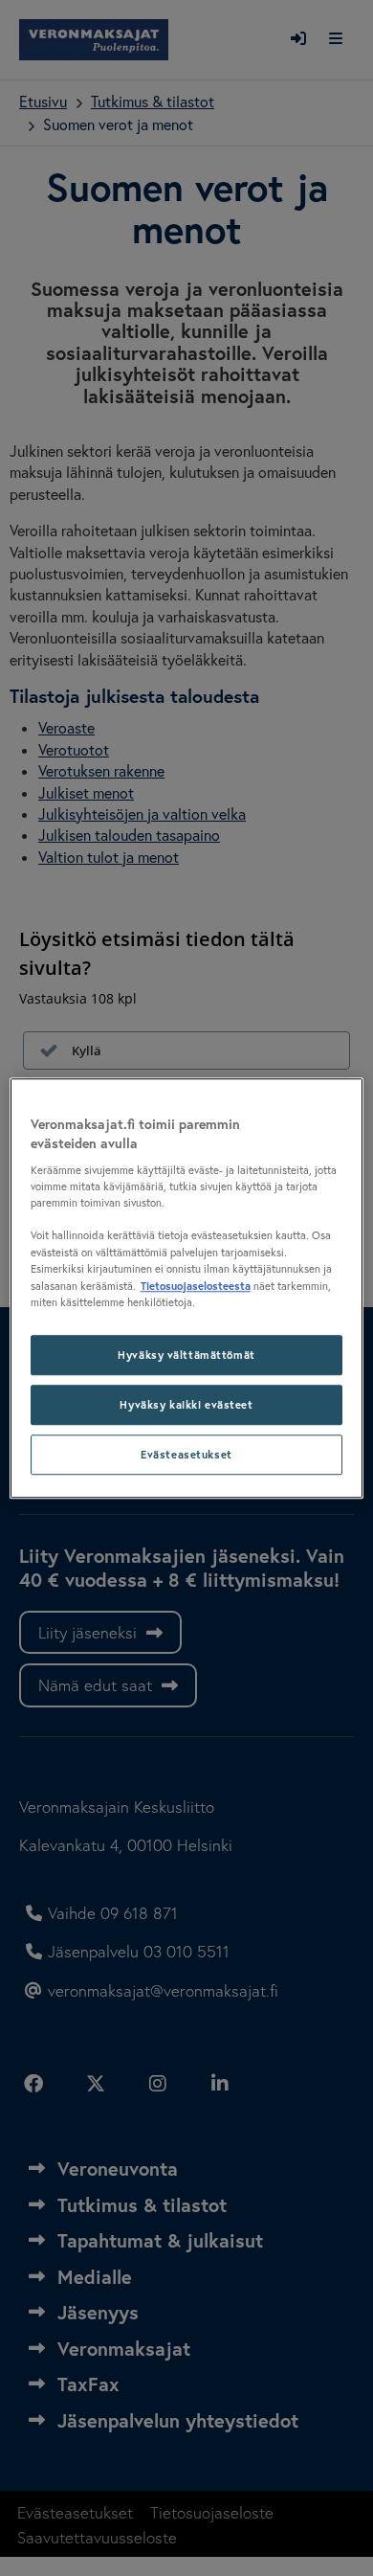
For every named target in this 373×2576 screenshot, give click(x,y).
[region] (187, 1288)
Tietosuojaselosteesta (196, 1286)
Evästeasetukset (186, 1454)
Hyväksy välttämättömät (186, 1355)
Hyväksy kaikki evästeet (186, 1404)
